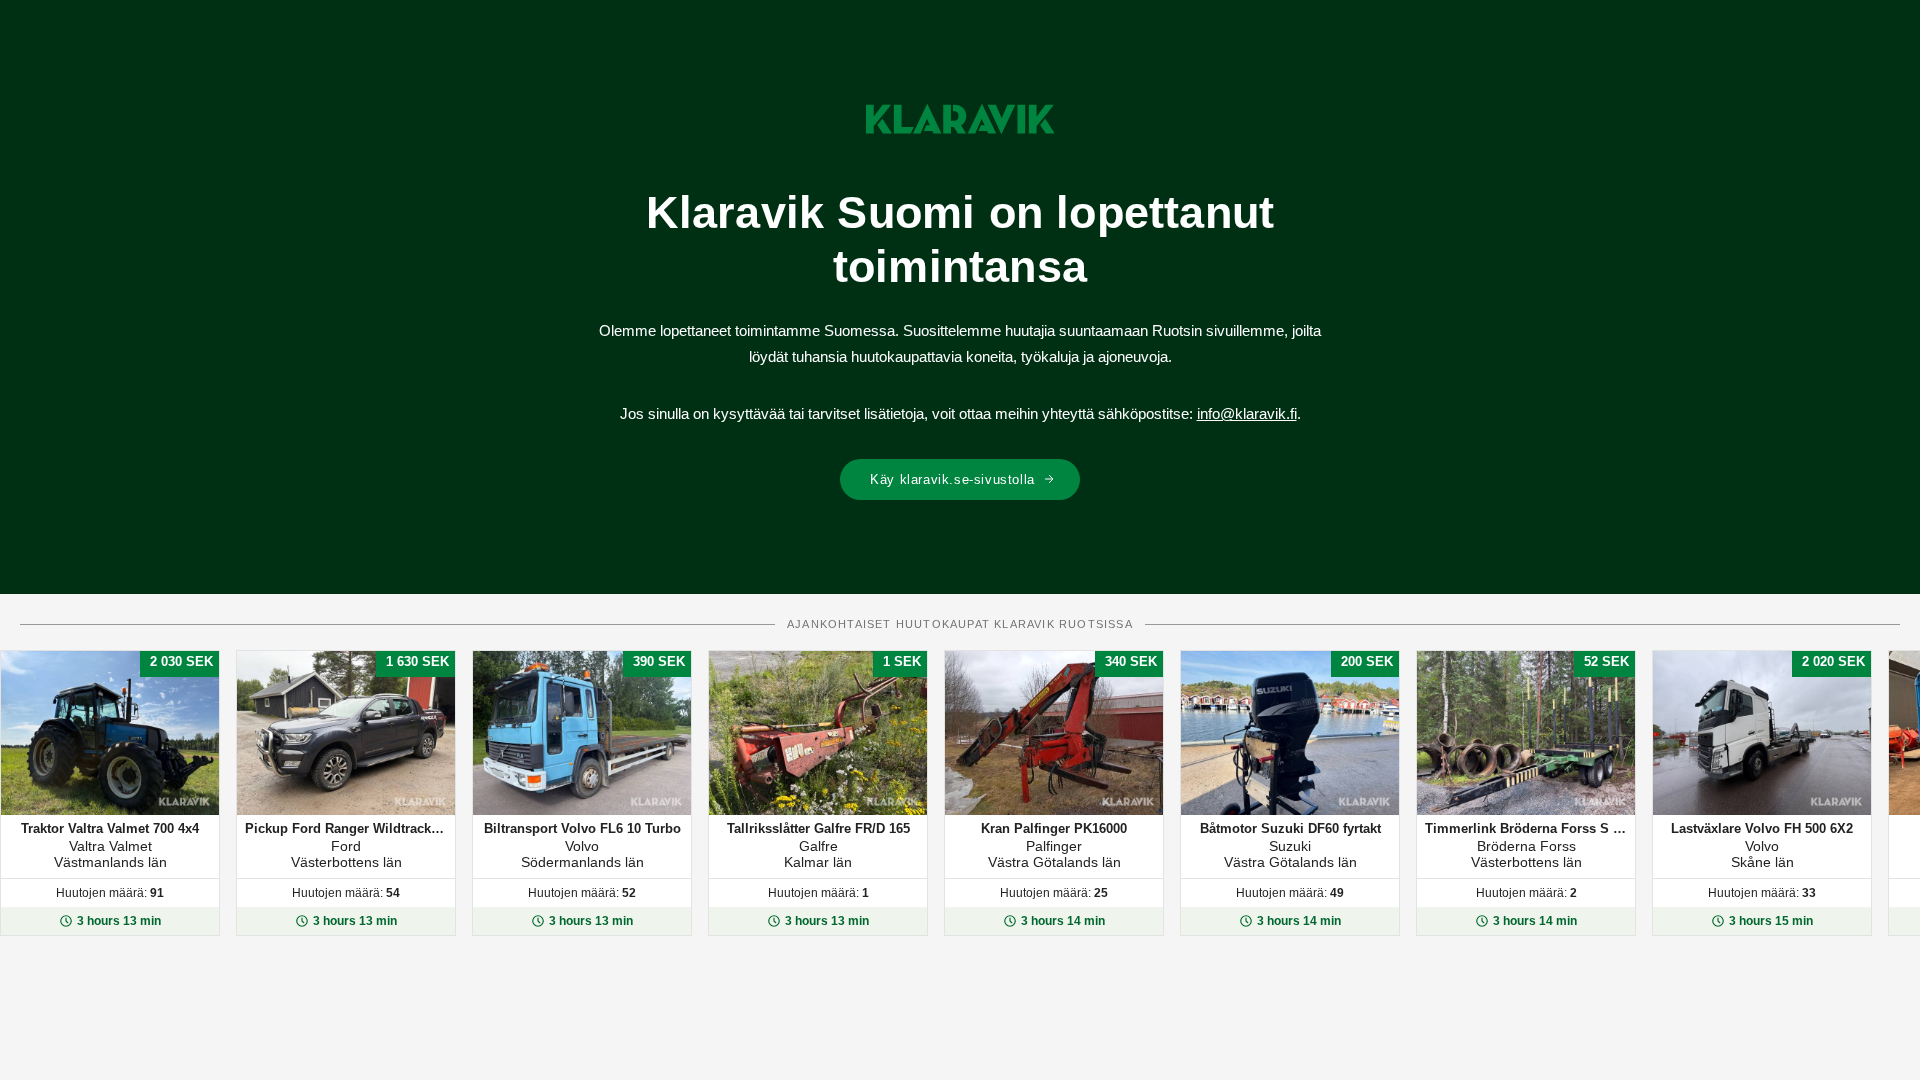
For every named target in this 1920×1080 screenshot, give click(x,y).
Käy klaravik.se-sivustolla (952, 479)
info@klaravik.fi (1247, 413)
